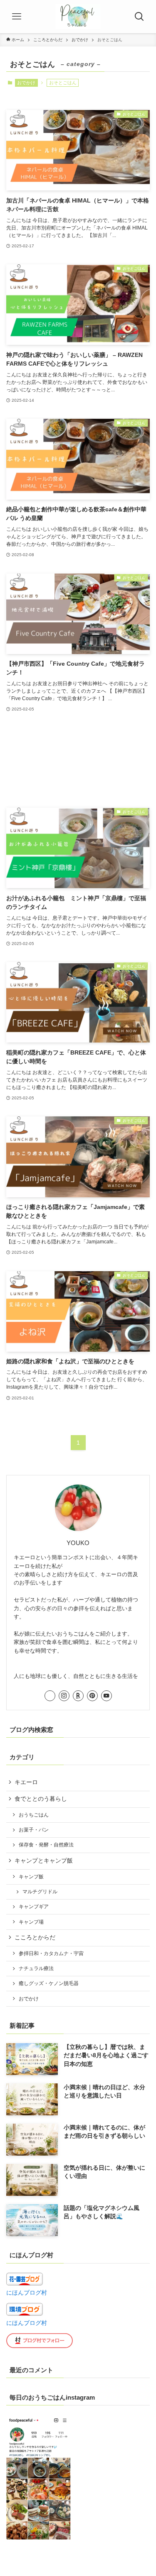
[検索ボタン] (139, 17)
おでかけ (26, 83)
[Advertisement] (78, 761)
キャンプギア (34, 1907)
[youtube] (106, 1696)
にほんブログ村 (27, 2293)
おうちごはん (34, 1815)
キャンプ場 (31, 1922)
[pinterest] (92, 1696)
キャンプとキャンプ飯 (44, 1861)
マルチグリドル (40, 1892)
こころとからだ (35, 1937)
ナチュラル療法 (36, 1968)
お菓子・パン (34, 1830)
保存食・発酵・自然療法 (46, 1845)
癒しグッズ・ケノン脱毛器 (49, 1983)
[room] (78, 1696)
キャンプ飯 (31, 1877)
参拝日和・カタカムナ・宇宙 (51, 1953)
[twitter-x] (50, 1696)
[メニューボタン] (17, 17)
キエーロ (26, 1782)
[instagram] (64, 1696)
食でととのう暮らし (41, 1799)
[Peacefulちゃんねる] (78, 17)
